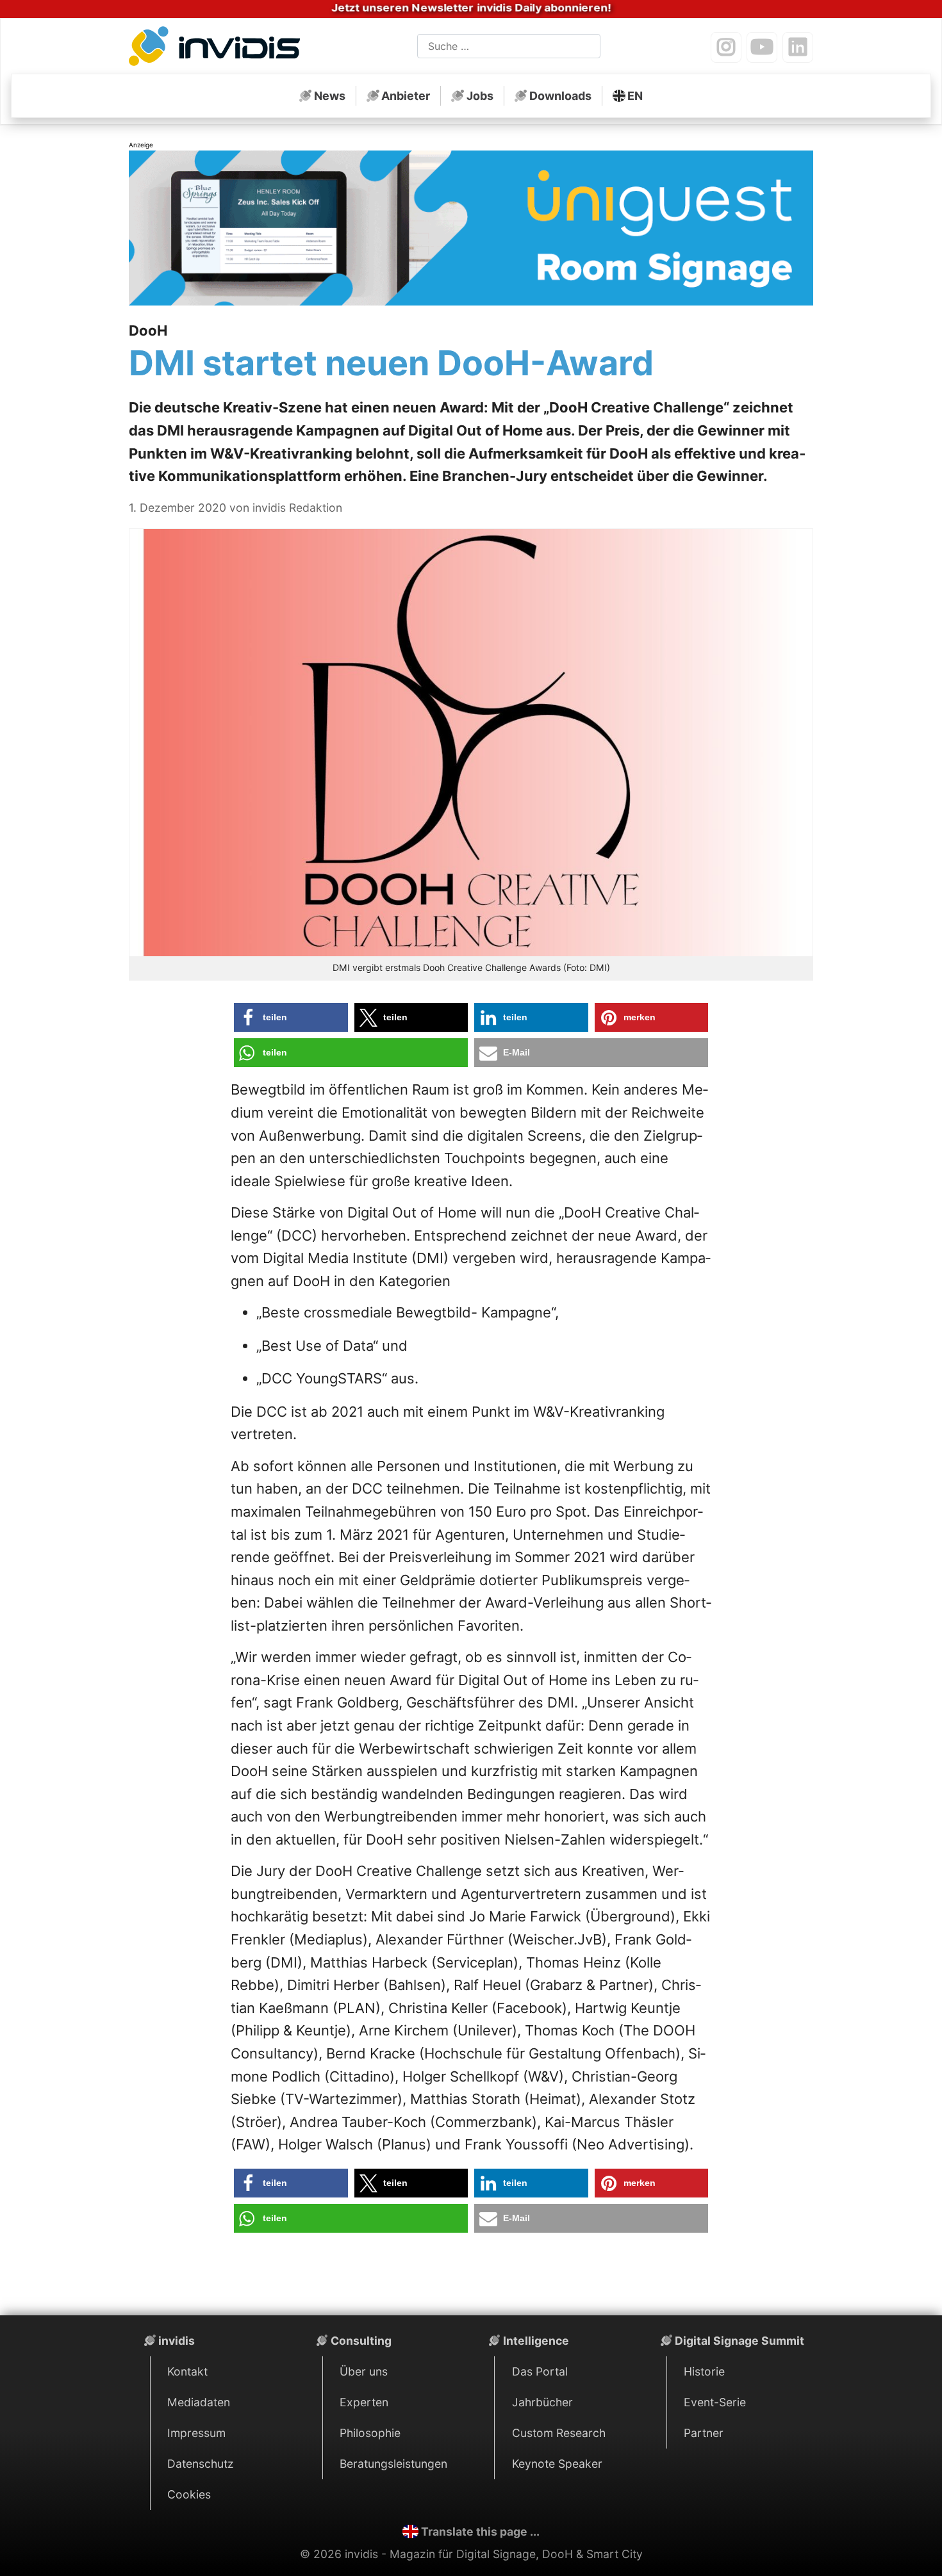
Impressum (196, 2433)
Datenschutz (201, 2464)
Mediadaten (199, 2402)
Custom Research (559, 2433)
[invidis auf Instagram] (726, 47)
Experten (364, 2402)
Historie (704, 2371)
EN (635, 96)
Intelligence (536, 2341)
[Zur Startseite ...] (218, 49)
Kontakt (187, 2371)
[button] (291, 1017)
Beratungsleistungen (393, 2464)
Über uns (364, 2371)
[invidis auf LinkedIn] (798, 47)
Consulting (361, 2341)
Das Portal (540, 2371)
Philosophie (370, 2433)
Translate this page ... (480, 2531)
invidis (177, 2341)
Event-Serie (715, 2402)
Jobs (480, 96)
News (330, 96)
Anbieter (406, 96)
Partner (704, 2433)
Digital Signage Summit (740, 2341)
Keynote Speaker (557, 2464)
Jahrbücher (542, 2402)
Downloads (560, 96)
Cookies (189, 2494)
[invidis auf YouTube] (762, 47)
